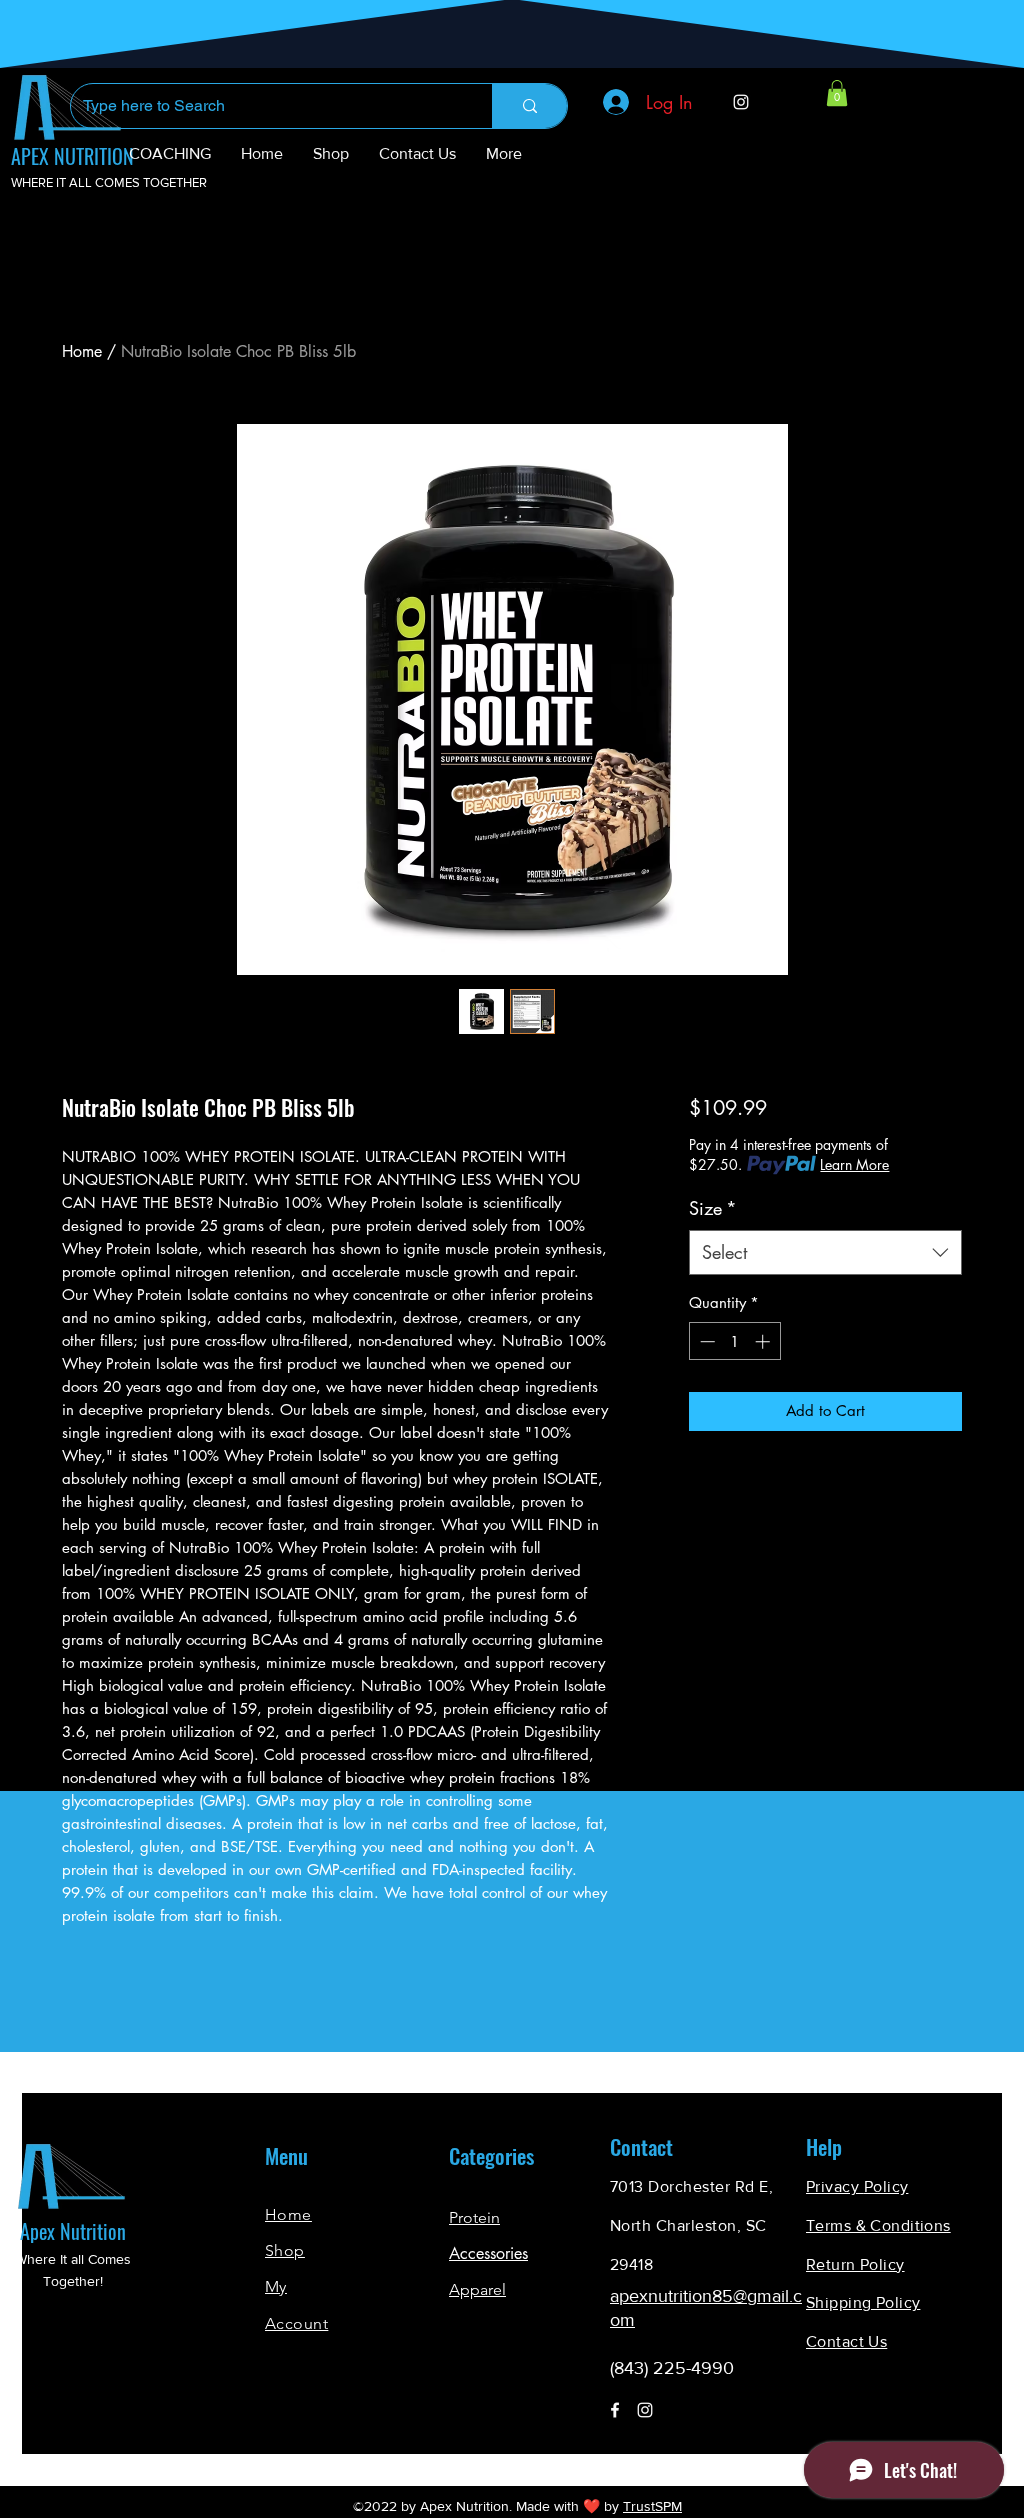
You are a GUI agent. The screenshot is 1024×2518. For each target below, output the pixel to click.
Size (713, 1208)
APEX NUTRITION (72, 156)
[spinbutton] (734, 1341)
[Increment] (764, 1341)
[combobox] (825, 1252)
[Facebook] (615, 2410)
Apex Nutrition (73, 2231)
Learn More (854, 1164)
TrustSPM (652, 2506)
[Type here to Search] (529, 106)
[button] (837, 93)
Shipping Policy (863, 2302)
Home (82, 351)
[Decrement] (705, 1341)
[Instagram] (741, 102)
